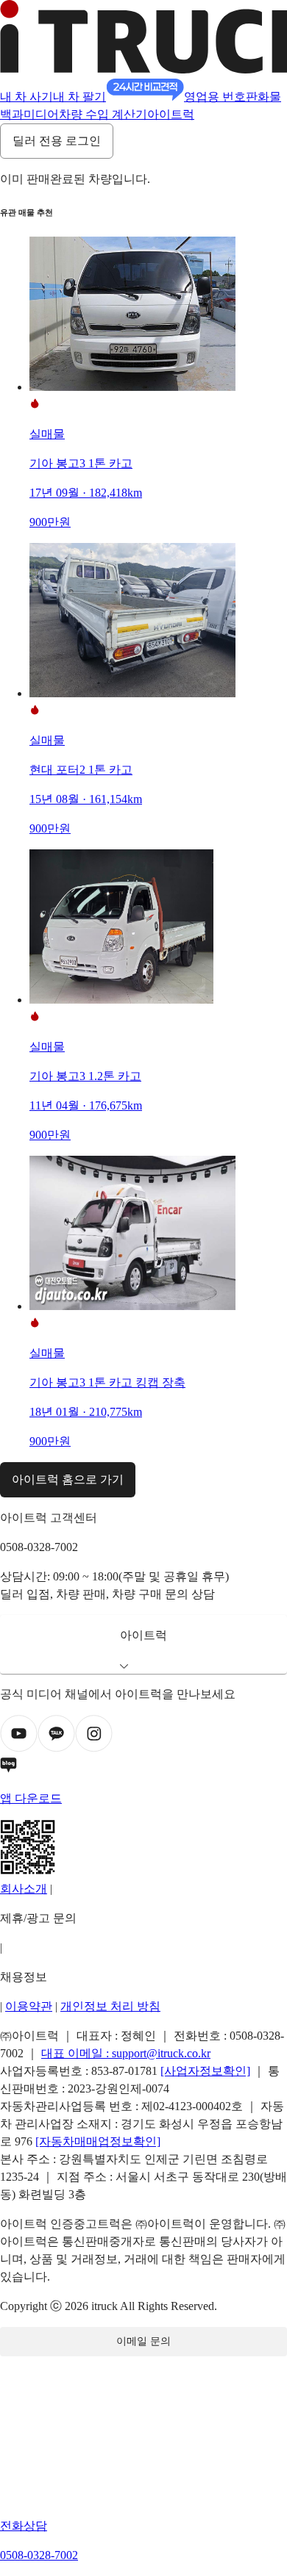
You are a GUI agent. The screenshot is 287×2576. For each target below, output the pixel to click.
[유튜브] (19, 1748)
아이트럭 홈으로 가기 (68, 1479)
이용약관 (29, 2006)
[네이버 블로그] (143, 1768)
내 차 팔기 (79, 97)
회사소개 (24, 1889)
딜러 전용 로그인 (57, 141)
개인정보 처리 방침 (110, 2006)
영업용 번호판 (221, 97)
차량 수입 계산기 (103, 114)
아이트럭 (171, 114)
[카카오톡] (56, 1748)
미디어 (41, 114)
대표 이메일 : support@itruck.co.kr (126, 2053)
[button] (143, 1644)
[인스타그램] (94, 1748)
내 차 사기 (26, 97)
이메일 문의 (143, 2341)
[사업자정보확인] (205, 2071)
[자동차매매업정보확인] (98, 2141)
